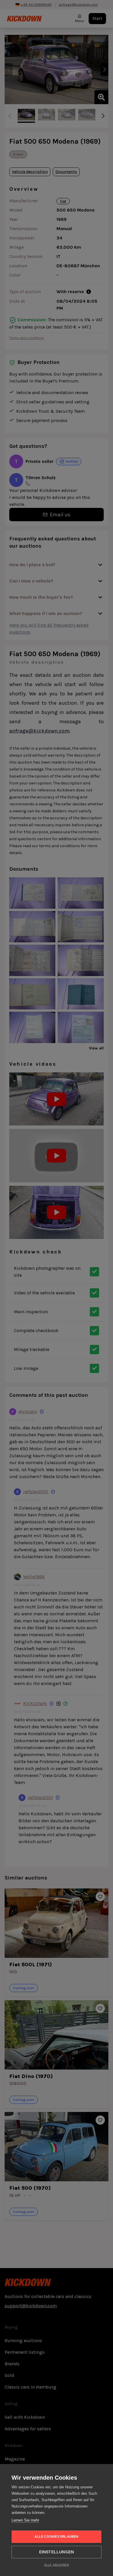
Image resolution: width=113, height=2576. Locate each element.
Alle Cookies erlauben (56, 2537)
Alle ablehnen (57, 2565)
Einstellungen (57, 2552)
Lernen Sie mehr (25, 2520)
